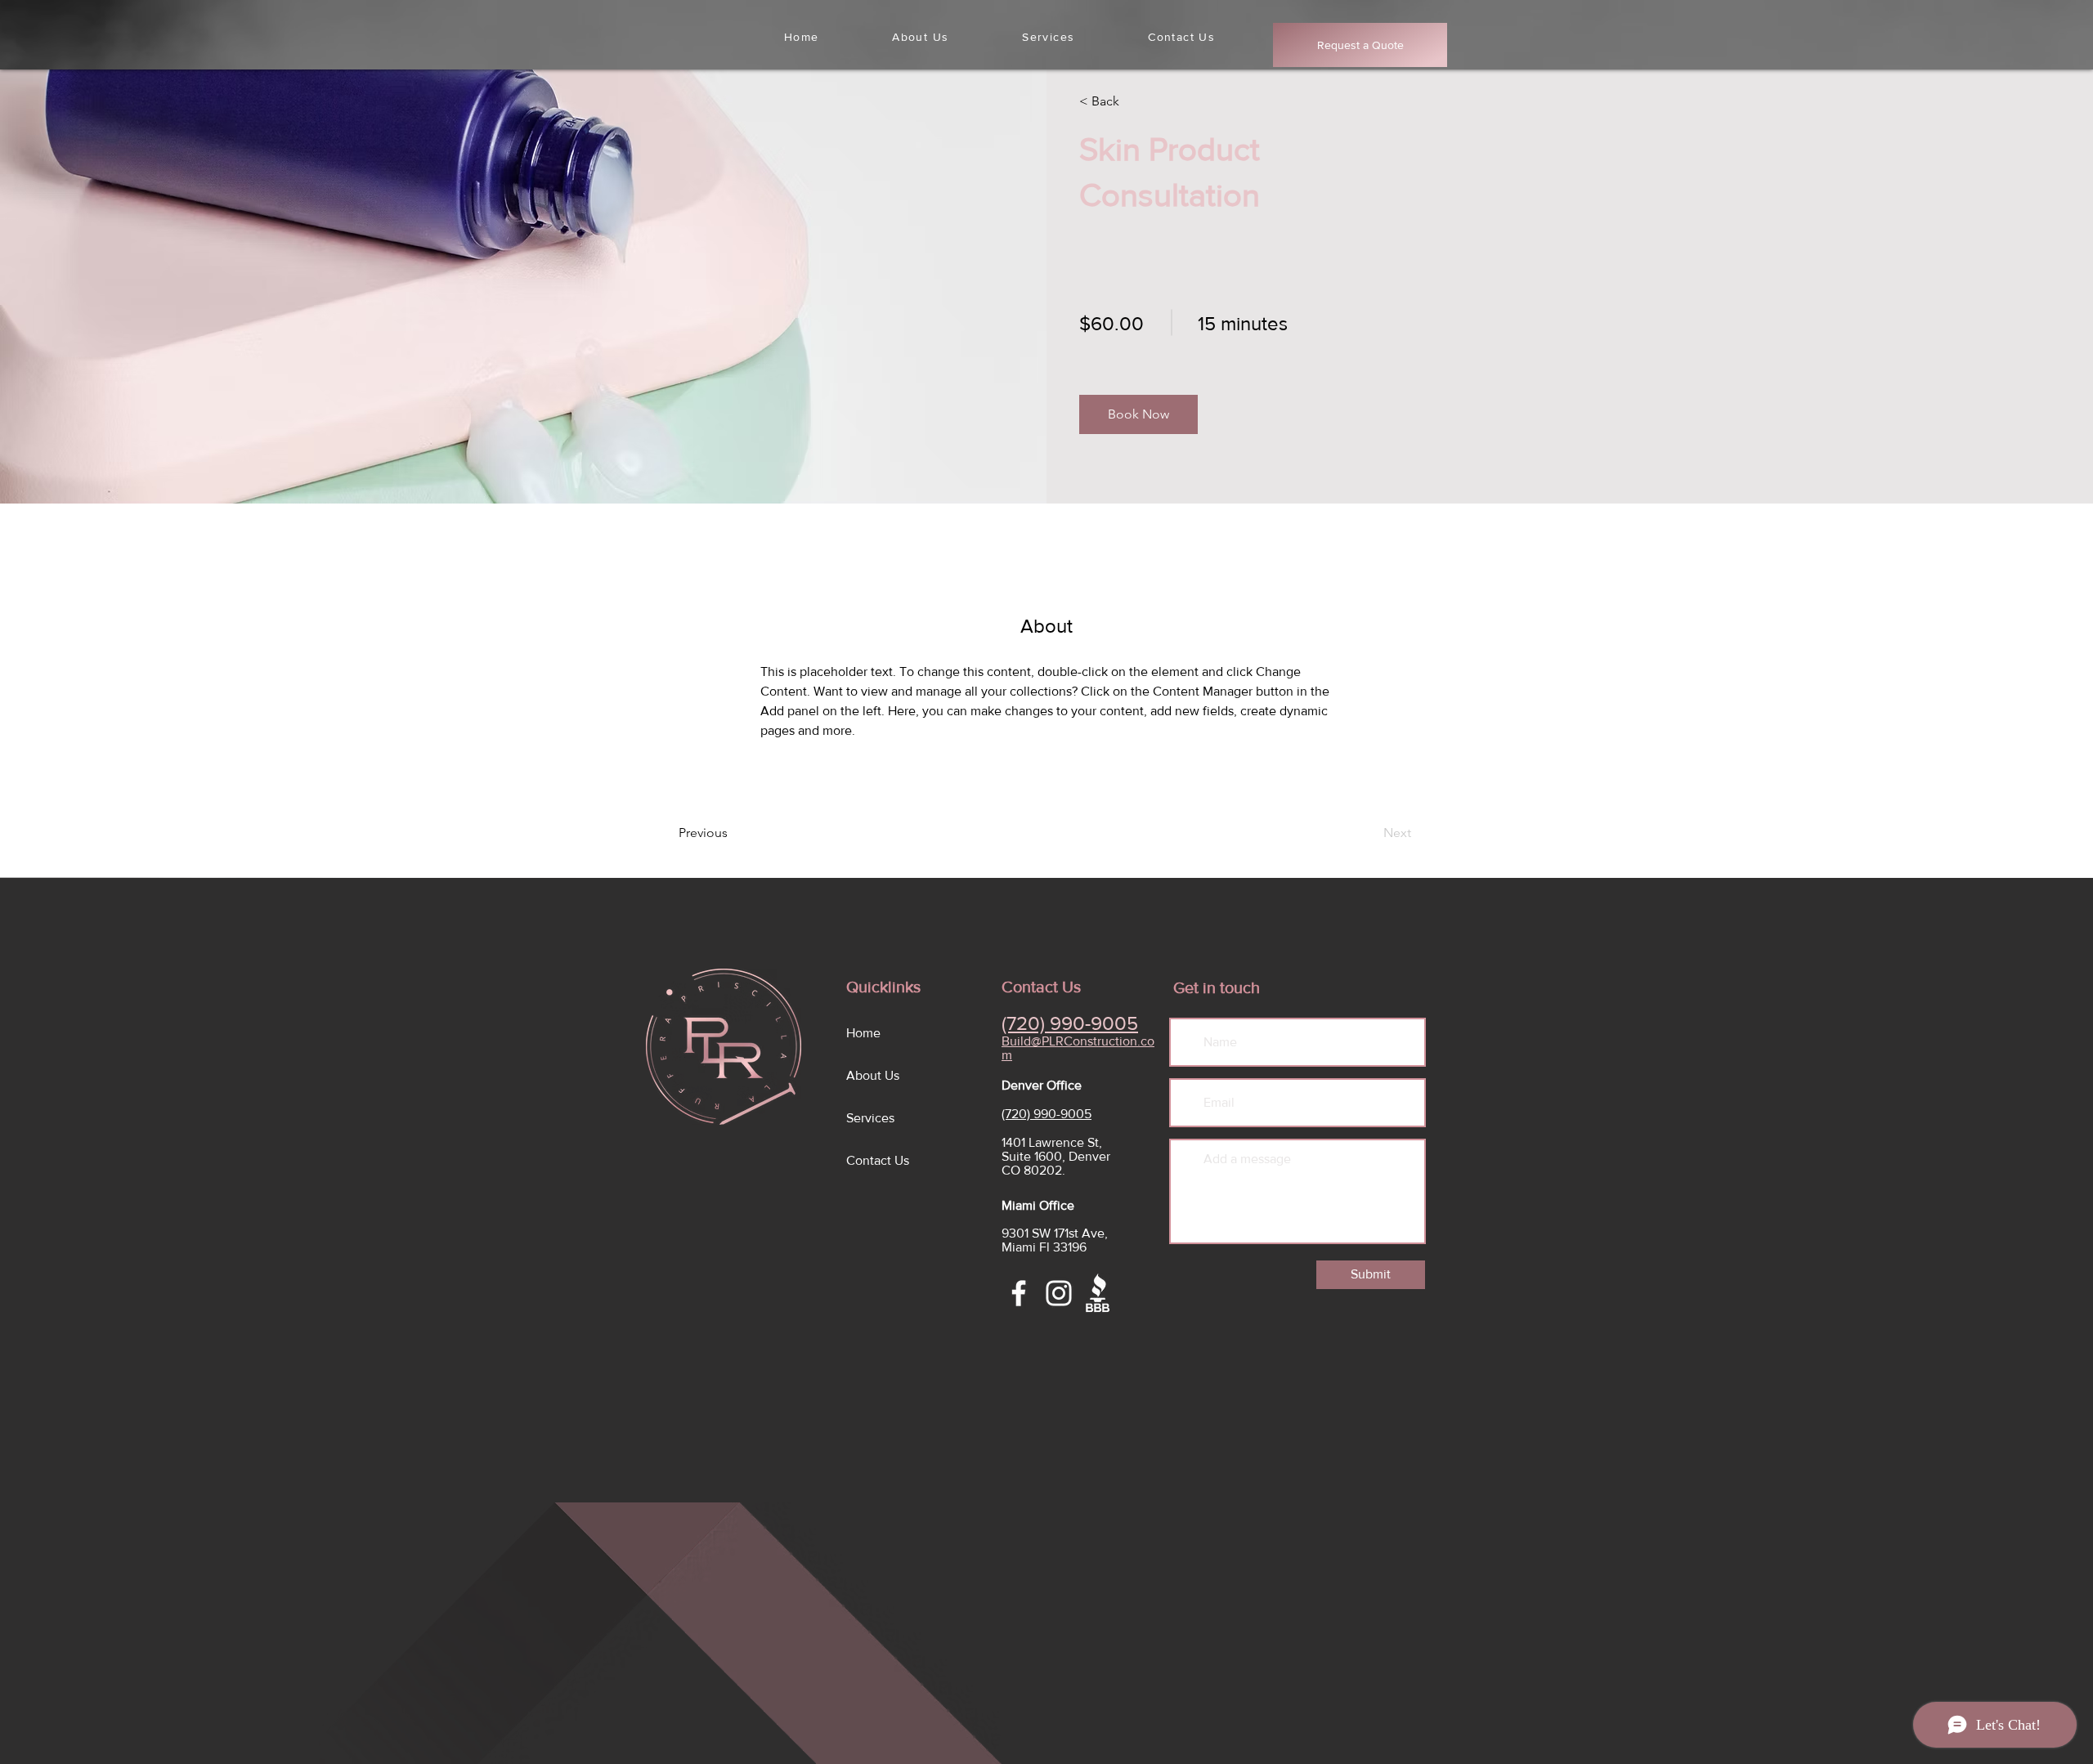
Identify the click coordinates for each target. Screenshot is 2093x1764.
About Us (873, 1075)
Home (863, 1033)
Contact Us (878, 1160)
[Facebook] (1019, 1293)
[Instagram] (1059, 1293)
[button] (1138, 414)
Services (870, 1118)
